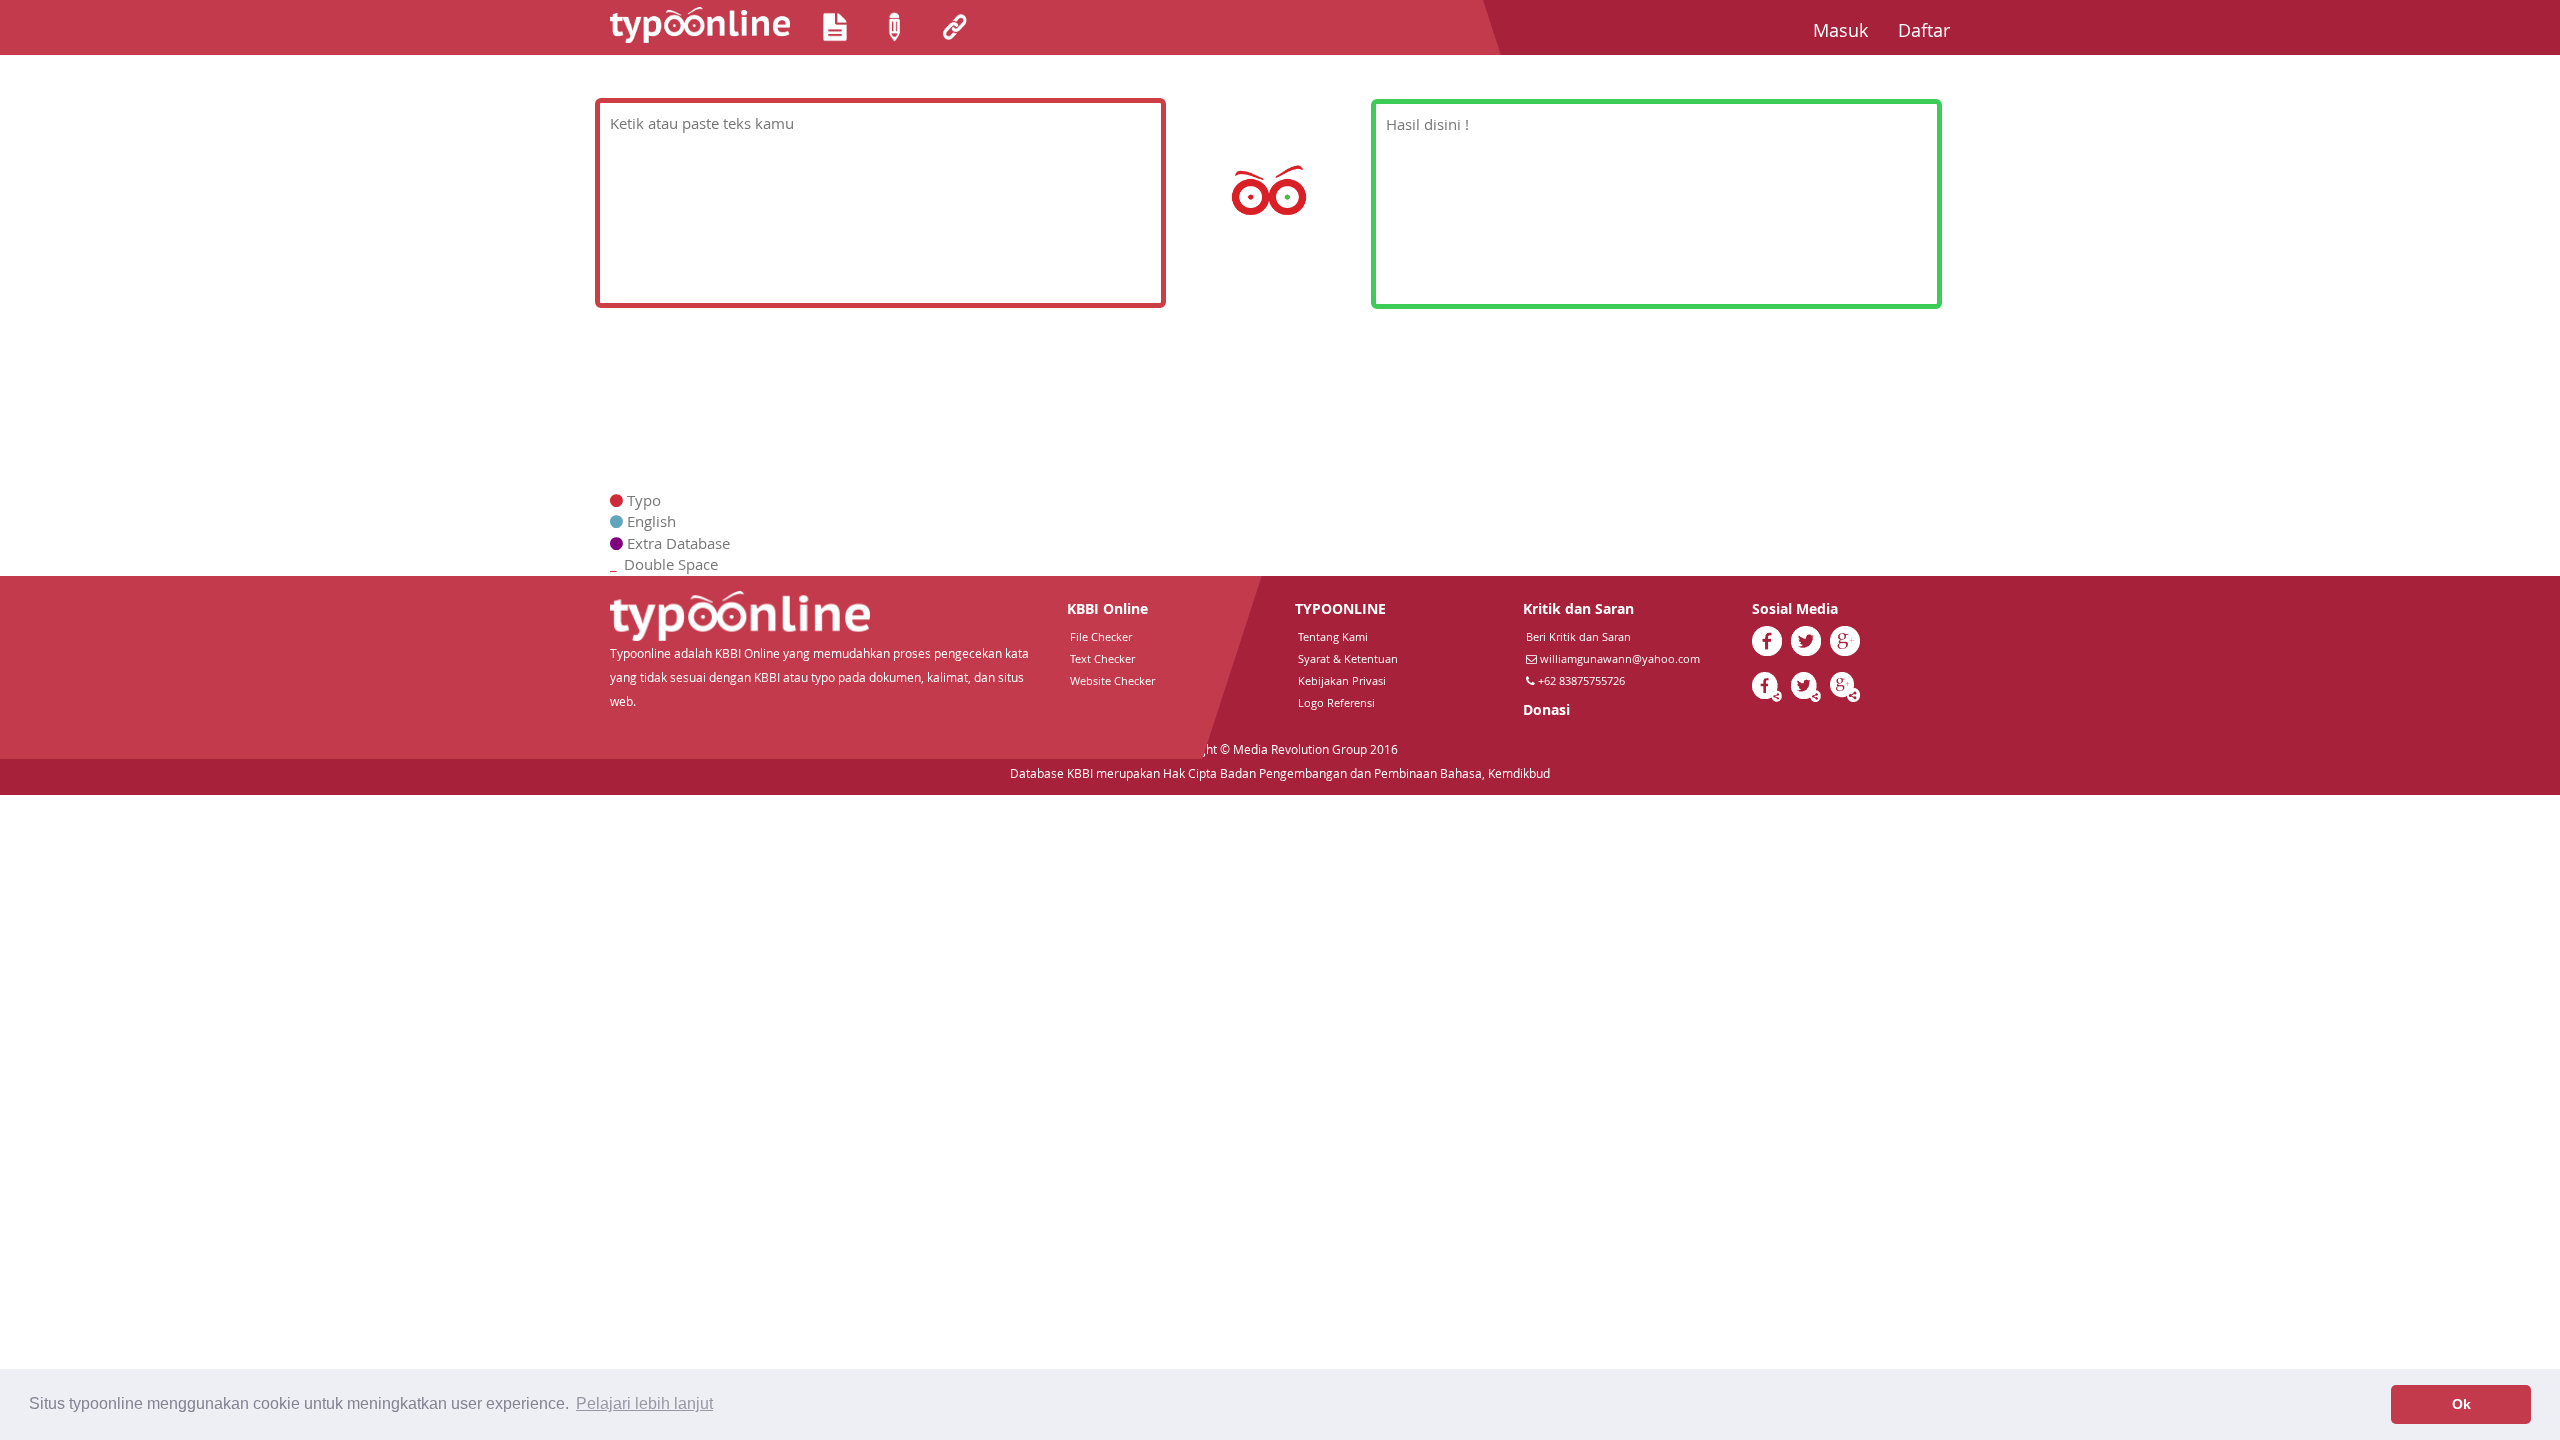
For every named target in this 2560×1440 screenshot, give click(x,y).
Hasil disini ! (1427, 124)
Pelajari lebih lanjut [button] (644, 1403)
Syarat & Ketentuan (1348, 658)
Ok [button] (2461, 1404)
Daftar (1931, 29)
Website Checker (1112, 680)
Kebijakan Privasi (1342, 680)
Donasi (1546, 709)
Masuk (1848, 29)
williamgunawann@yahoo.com (1620, 658)
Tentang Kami (1333, 636)
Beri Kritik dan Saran (1578, 636)
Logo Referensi (1336, 702)
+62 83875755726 (1580, 680)
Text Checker (1102, 658)
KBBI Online (1107, 608)
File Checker (1101, 636)
